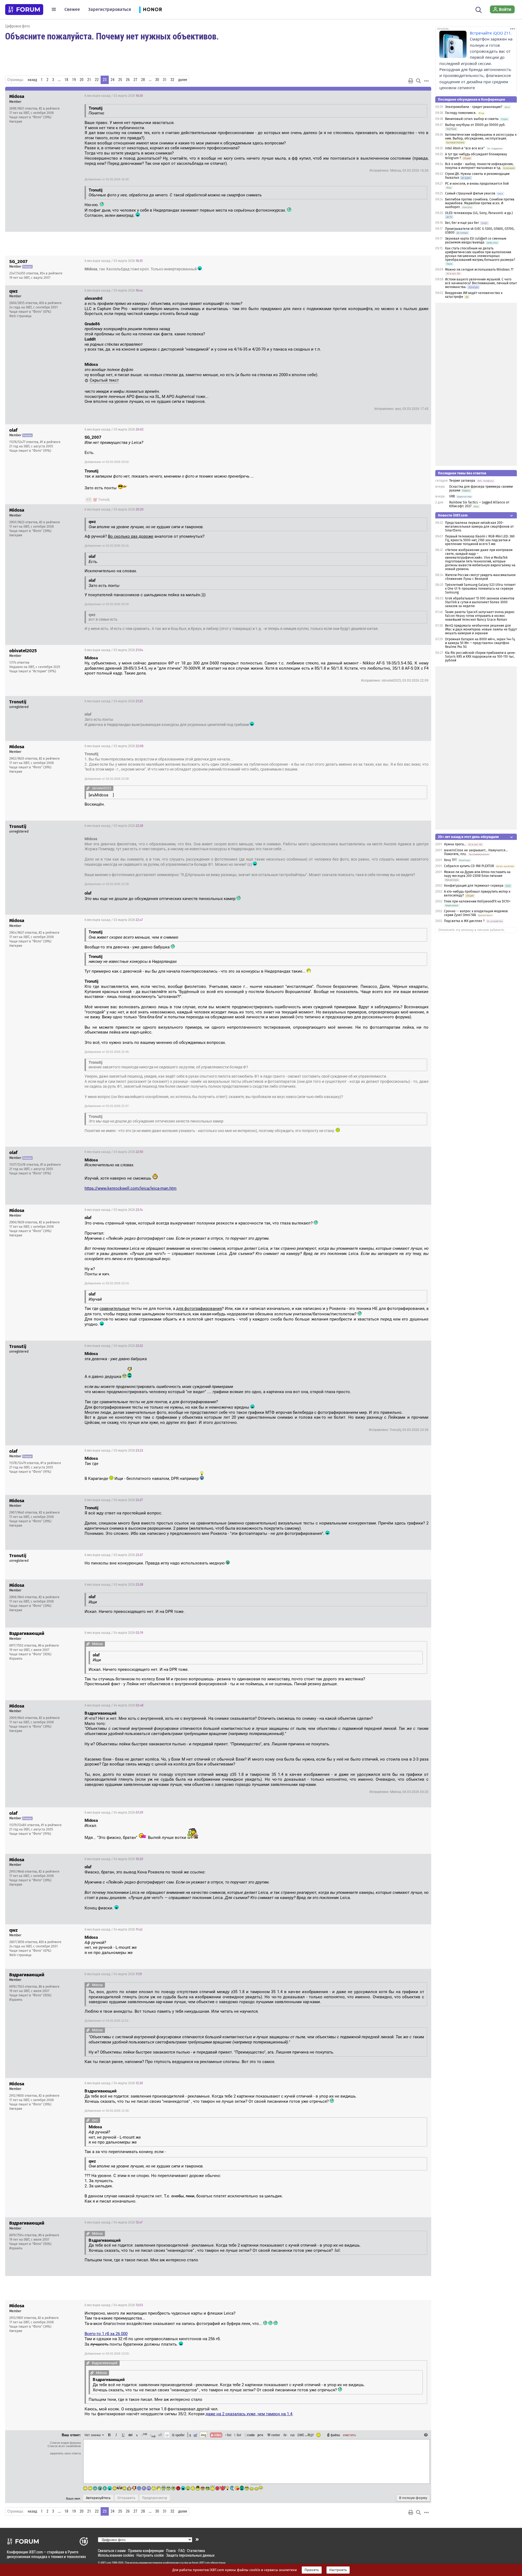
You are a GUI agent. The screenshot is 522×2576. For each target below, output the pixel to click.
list (238, 2435)
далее (183, 80)
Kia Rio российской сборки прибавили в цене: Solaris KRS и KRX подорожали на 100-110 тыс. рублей (480, 657)
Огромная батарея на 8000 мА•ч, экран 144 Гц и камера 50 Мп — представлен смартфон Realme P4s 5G (480, 643)
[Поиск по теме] (418, 81)
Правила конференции (146, 2551)
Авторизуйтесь (98, 2498)
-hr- (285, 2435)
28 (143, 80)
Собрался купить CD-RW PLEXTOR (469, 866)
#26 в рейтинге (50, 303)
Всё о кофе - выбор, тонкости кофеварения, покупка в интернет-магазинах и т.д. (479, 166)
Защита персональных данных (190, 2555)
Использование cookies (116, 2555)
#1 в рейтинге (50, 442)
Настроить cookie (150, 2555)
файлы (335, 2435)
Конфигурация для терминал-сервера (474, 886)
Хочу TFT (451, 860)
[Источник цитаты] (107, 113)
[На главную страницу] (24, 10)
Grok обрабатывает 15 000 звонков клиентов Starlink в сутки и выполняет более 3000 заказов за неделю (480, 602)
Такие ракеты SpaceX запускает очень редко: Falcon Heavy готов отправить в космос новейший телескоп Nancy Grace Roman (480, 616)
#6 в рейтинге (49, 1646)
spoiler (180, 2435)
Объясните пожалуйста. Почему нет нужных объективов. (112, 36)
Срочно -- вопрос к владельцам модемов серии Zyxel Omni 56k (476, 913)
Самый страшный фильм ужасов (470, 193)
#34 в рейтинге (51, 273)
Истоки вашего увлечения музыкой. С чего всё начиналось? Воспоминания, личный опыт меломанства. (481, 283)
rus (293, 2435)
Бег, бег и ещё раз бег (462, 223)
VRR (452, 496)
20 (82, 80)
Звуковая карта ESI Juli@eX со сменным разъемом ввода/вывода (476, 240)
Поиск (171, 2551)
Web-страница (20, 316)
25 (120, 80)
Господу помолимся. (461, 113)
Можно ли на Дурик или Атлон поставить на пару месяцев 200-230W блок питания (477, 874)
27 (135, 80)
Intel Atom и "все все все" (465, 148)
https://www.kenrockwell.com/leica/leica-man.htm (130, 1188)
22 (97, 80)
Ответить (420, 96)
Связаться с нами (112, 2551)
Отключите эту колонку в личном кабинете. (472, 930)
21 (89, 80)
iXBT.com (106, 2563)
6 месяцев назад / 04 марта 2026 (114, 1633)
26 (128, 80)
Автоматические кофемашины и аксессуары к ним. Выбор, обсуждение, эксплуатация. (481, 137)
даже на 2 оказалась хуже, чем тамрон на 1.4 (249, 2414)
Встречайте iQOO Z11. (491, 33)
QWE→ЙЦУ (306, 2435)
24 (113, 80)
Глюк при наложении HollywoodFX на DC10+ (477, 901)
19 (74, 80)
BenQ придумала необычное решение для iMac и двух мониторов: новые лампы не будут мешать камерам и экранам (481, 629)
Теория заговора (462, 481)
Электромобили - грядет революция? (474, 107)
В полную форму (413, 2498)
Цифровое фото (18, 26)
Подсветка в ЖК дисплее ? (464, 921)
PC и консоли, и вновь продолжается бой (477, 184)
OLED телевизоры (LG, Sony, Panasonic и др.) (479, 213)
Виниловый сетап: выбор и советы (472, 119)
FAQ (181, 2551)
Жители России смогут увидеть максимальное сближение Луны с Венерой (480, 577)
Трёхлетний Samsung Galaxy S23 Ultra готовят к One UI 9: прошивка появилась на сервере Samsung (480, 589)
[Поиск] (479, 9)
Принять (312, 2570)
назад (32, 80)
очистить (349, 2435)
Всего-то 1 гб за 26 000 (106, 2334)
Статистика (196, 2551)
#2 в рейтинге (49, 109)
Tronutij (104, 500)
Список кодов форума (65, 2443)
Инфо (406, 96)
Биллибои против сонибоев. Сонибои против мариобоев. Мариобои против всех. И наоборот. (480, 203)
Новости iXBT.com (453, 515)
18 (66, 80)
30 (157, 80)
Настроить (338, 2570)
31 (165, 80)
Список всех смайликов (64, 2446)
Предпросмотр (155, 2498)
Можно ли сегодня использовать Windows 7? (479, 270)
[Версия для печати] (411, 81)
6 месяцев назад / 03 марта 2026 (114, 96)
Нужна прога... (455, 844)
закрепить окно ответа (65, 2453)
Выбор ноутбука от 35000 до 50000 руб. (475, 125)
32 (172, 80)
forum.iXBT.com (201, 2563)
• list (228, 2435)
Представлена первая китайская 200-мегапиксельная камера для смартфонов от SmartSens (479, 527)
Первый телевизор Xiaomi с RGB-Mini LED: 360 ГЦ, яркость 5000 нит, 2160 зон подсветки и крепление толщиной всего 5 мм (480, 540)
